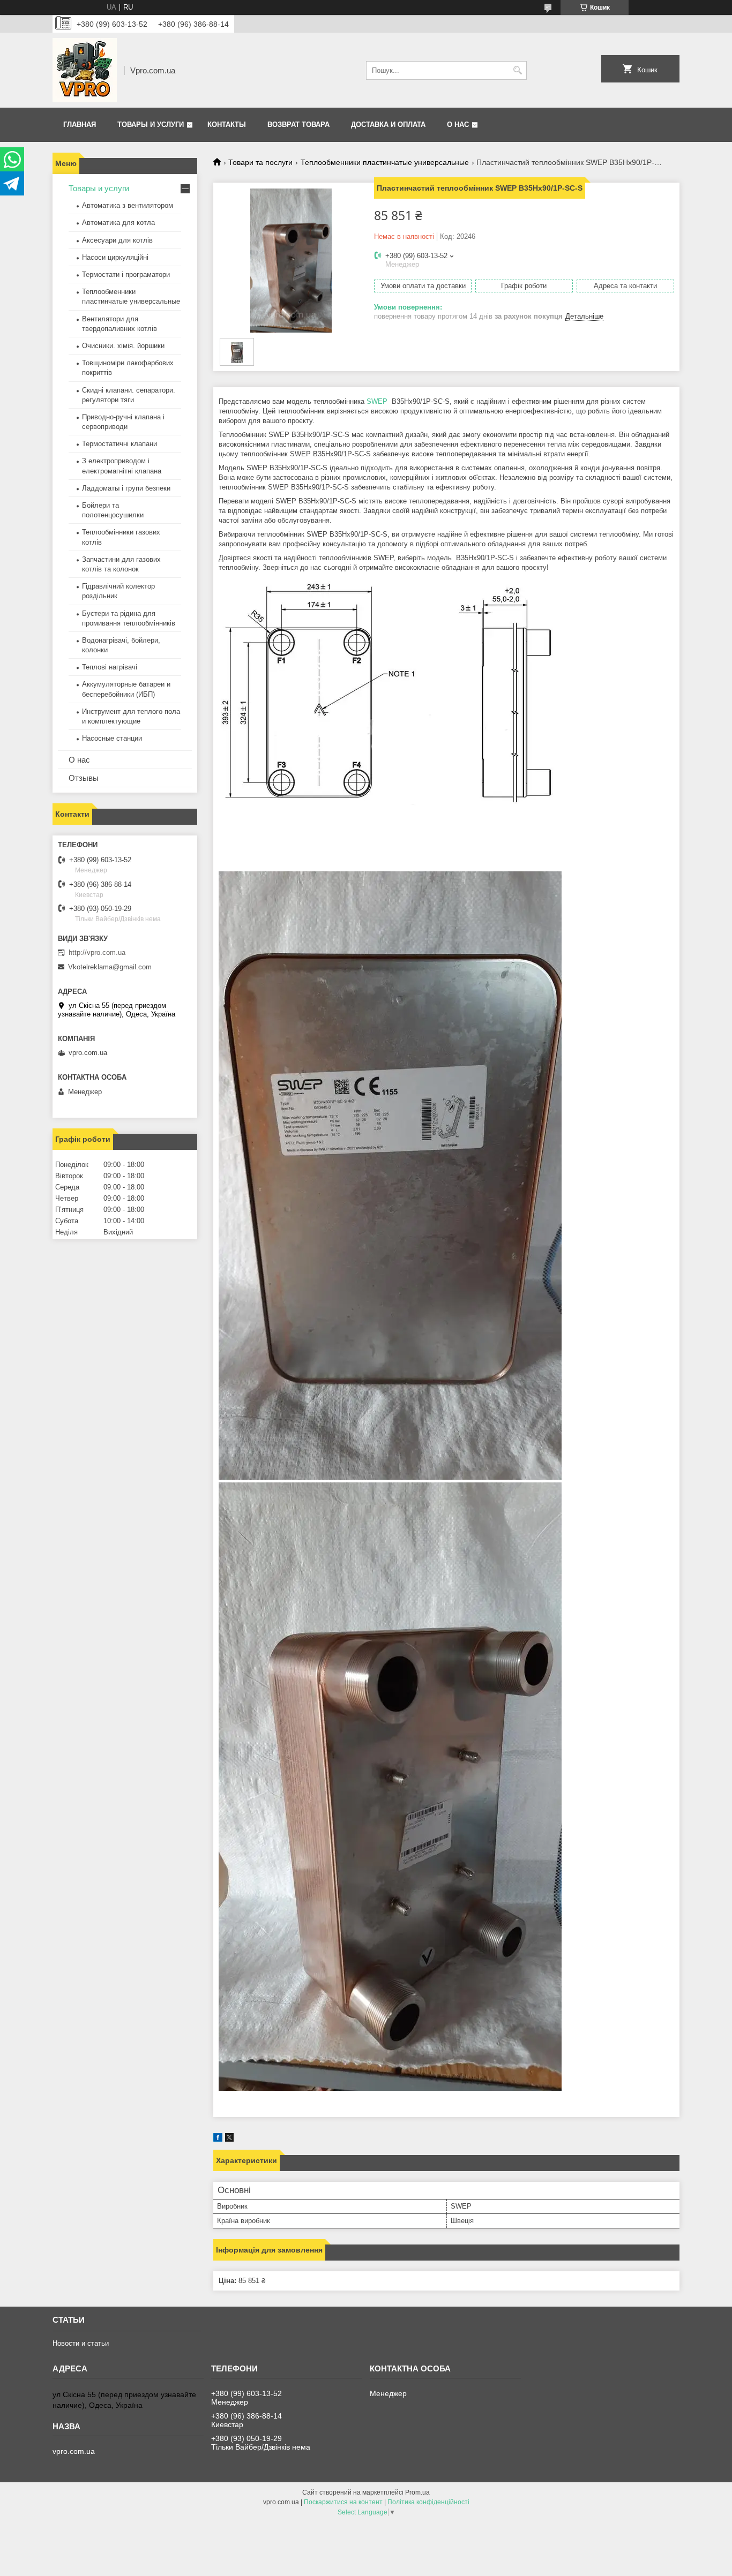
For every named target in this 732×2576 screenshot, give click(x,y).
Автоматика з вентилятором (128, 205)
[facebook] (218, 2139)
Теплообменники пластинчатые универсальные (385, 162)
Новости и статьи (81, 2343)
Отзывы (84, 778)
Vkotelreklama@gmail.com (110, 967)
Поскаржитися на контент (343, 2502)
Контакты (227, 125)
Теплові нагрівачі (110, 667)
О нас (458, 125)
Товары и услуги (151, 125)
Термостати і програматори (126, 274)
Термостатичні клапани (119, 444)
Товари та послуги (260, 162)
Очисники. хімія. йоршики (123, 346)
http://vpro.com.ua (97, 952)
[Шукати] (517, 70)
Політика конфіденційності (428, 2502)
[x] (229, 2139)
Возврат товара (298, 125)
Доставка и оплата (388, 125)
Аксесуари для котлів (117, 240)
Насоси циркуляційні (115, 257)
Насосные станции (112, 738)
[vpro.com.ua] (85, 70)
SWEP (377, 401)
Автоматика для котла (118, 223)
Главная (80, 125)
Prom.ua (417, 2492)
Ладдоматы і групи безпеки (126, 488)
